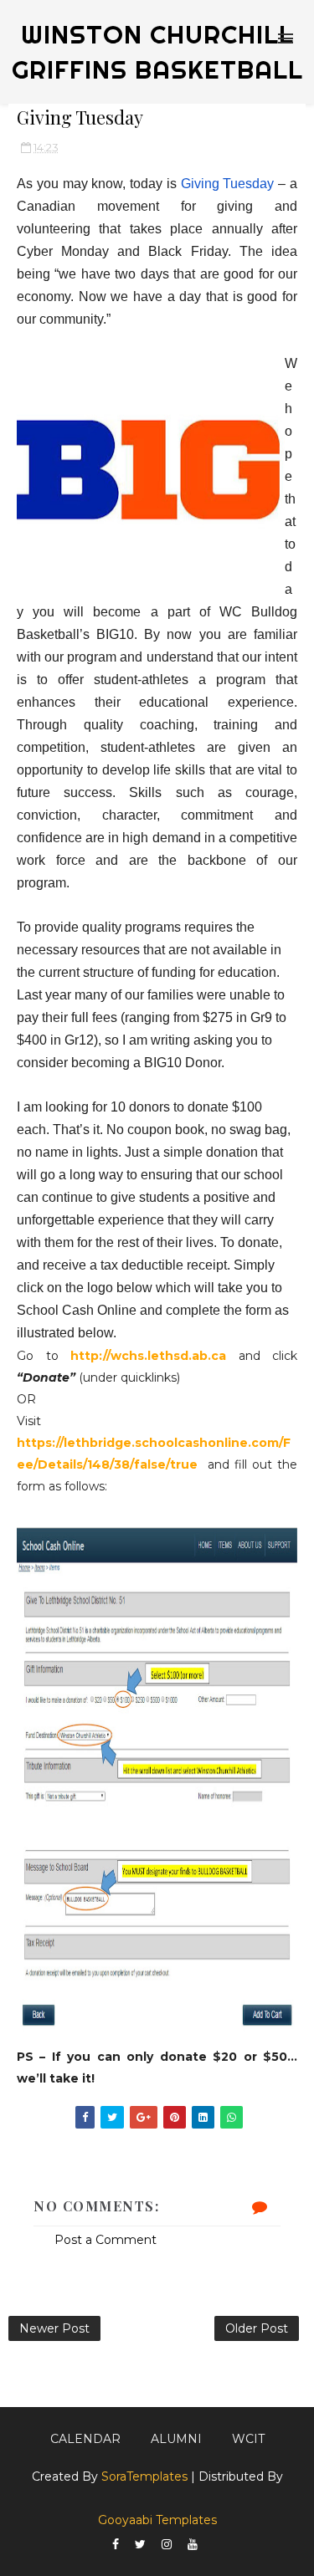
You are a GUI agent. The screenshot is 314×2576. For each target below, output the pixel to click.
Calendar (85, 2439)
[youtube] (193, 2545)
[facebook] (116, 2545)
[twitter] (140, 2545)
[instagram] (167, 2545)
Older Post (257, 2328)
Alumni (176, 2439)
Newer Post (54, 2328)
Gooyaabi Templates (157, 2520)
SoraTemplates (144, 2476)
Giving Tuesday (228, 184)
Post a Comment (106, 2240)
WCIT (248, 2439)
